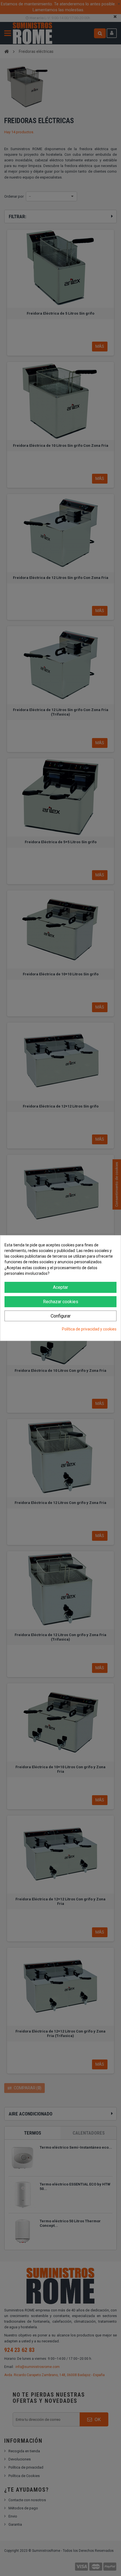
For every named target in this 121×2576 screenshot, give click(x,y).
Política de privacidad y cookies (89, 1329)
